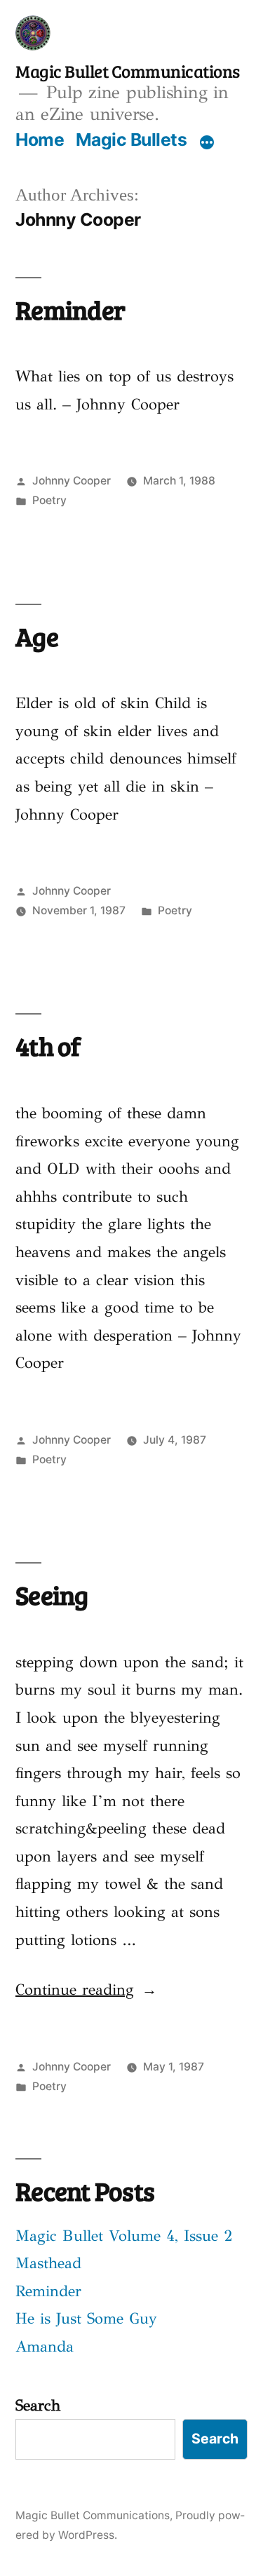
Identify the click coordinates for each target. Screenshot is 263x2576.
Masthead (48, 2263)
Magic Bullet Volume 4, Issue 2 (124, 2236)
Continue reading (86, 1989)
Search (38, 2405)
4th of (48, 1045)
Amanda (45, 2346)
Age (37, 636)
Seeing (52, 1594)
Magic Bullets (131, 140)
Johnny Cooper (72, 481)
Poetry (49, 500)
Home (40, 140)
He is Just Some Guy (86, 2318)
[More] (207, 142)
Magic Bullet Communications (128, 71)
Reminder (70, 309)
